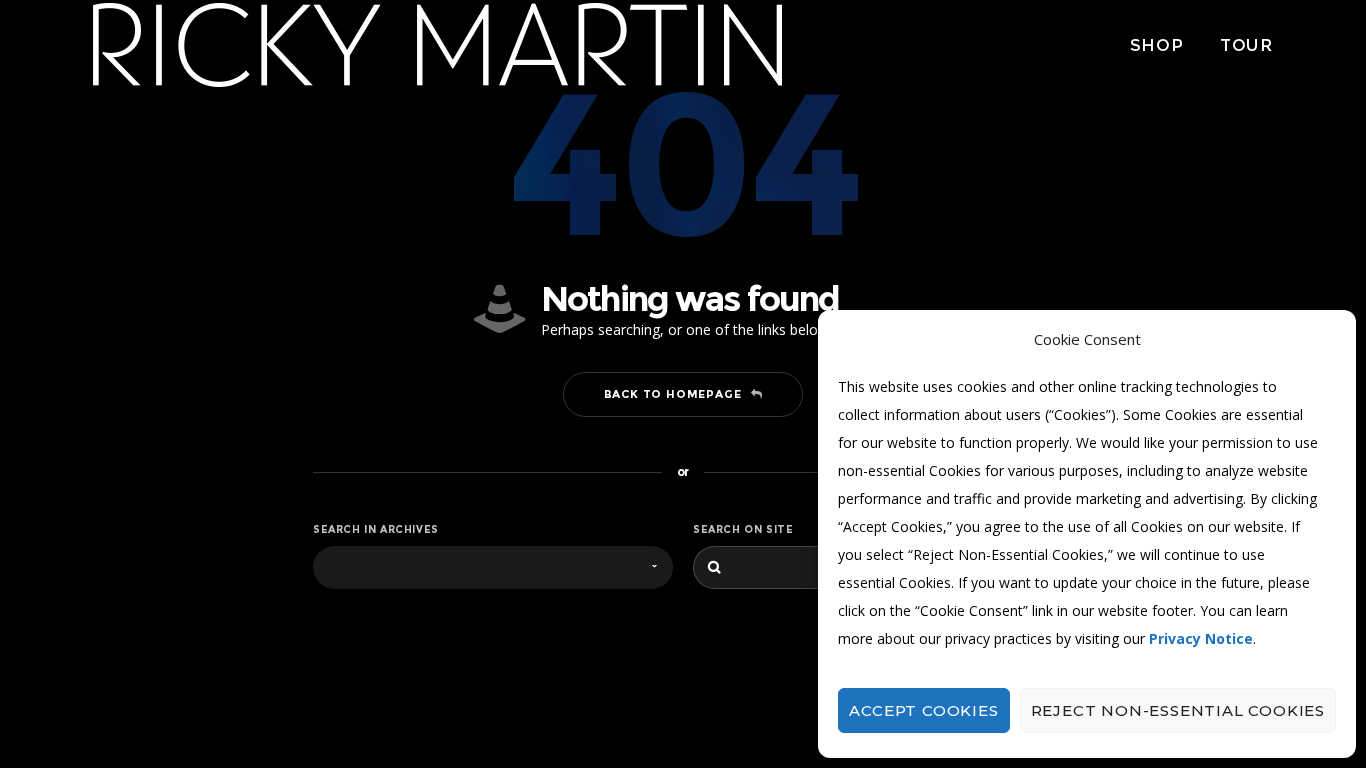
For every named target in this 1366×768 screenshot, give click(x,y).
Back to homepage (673, 394)
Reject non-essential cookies (1178, 710)
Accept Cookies (923, 710)
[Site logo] (437, 45)
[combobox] (493, 567)
